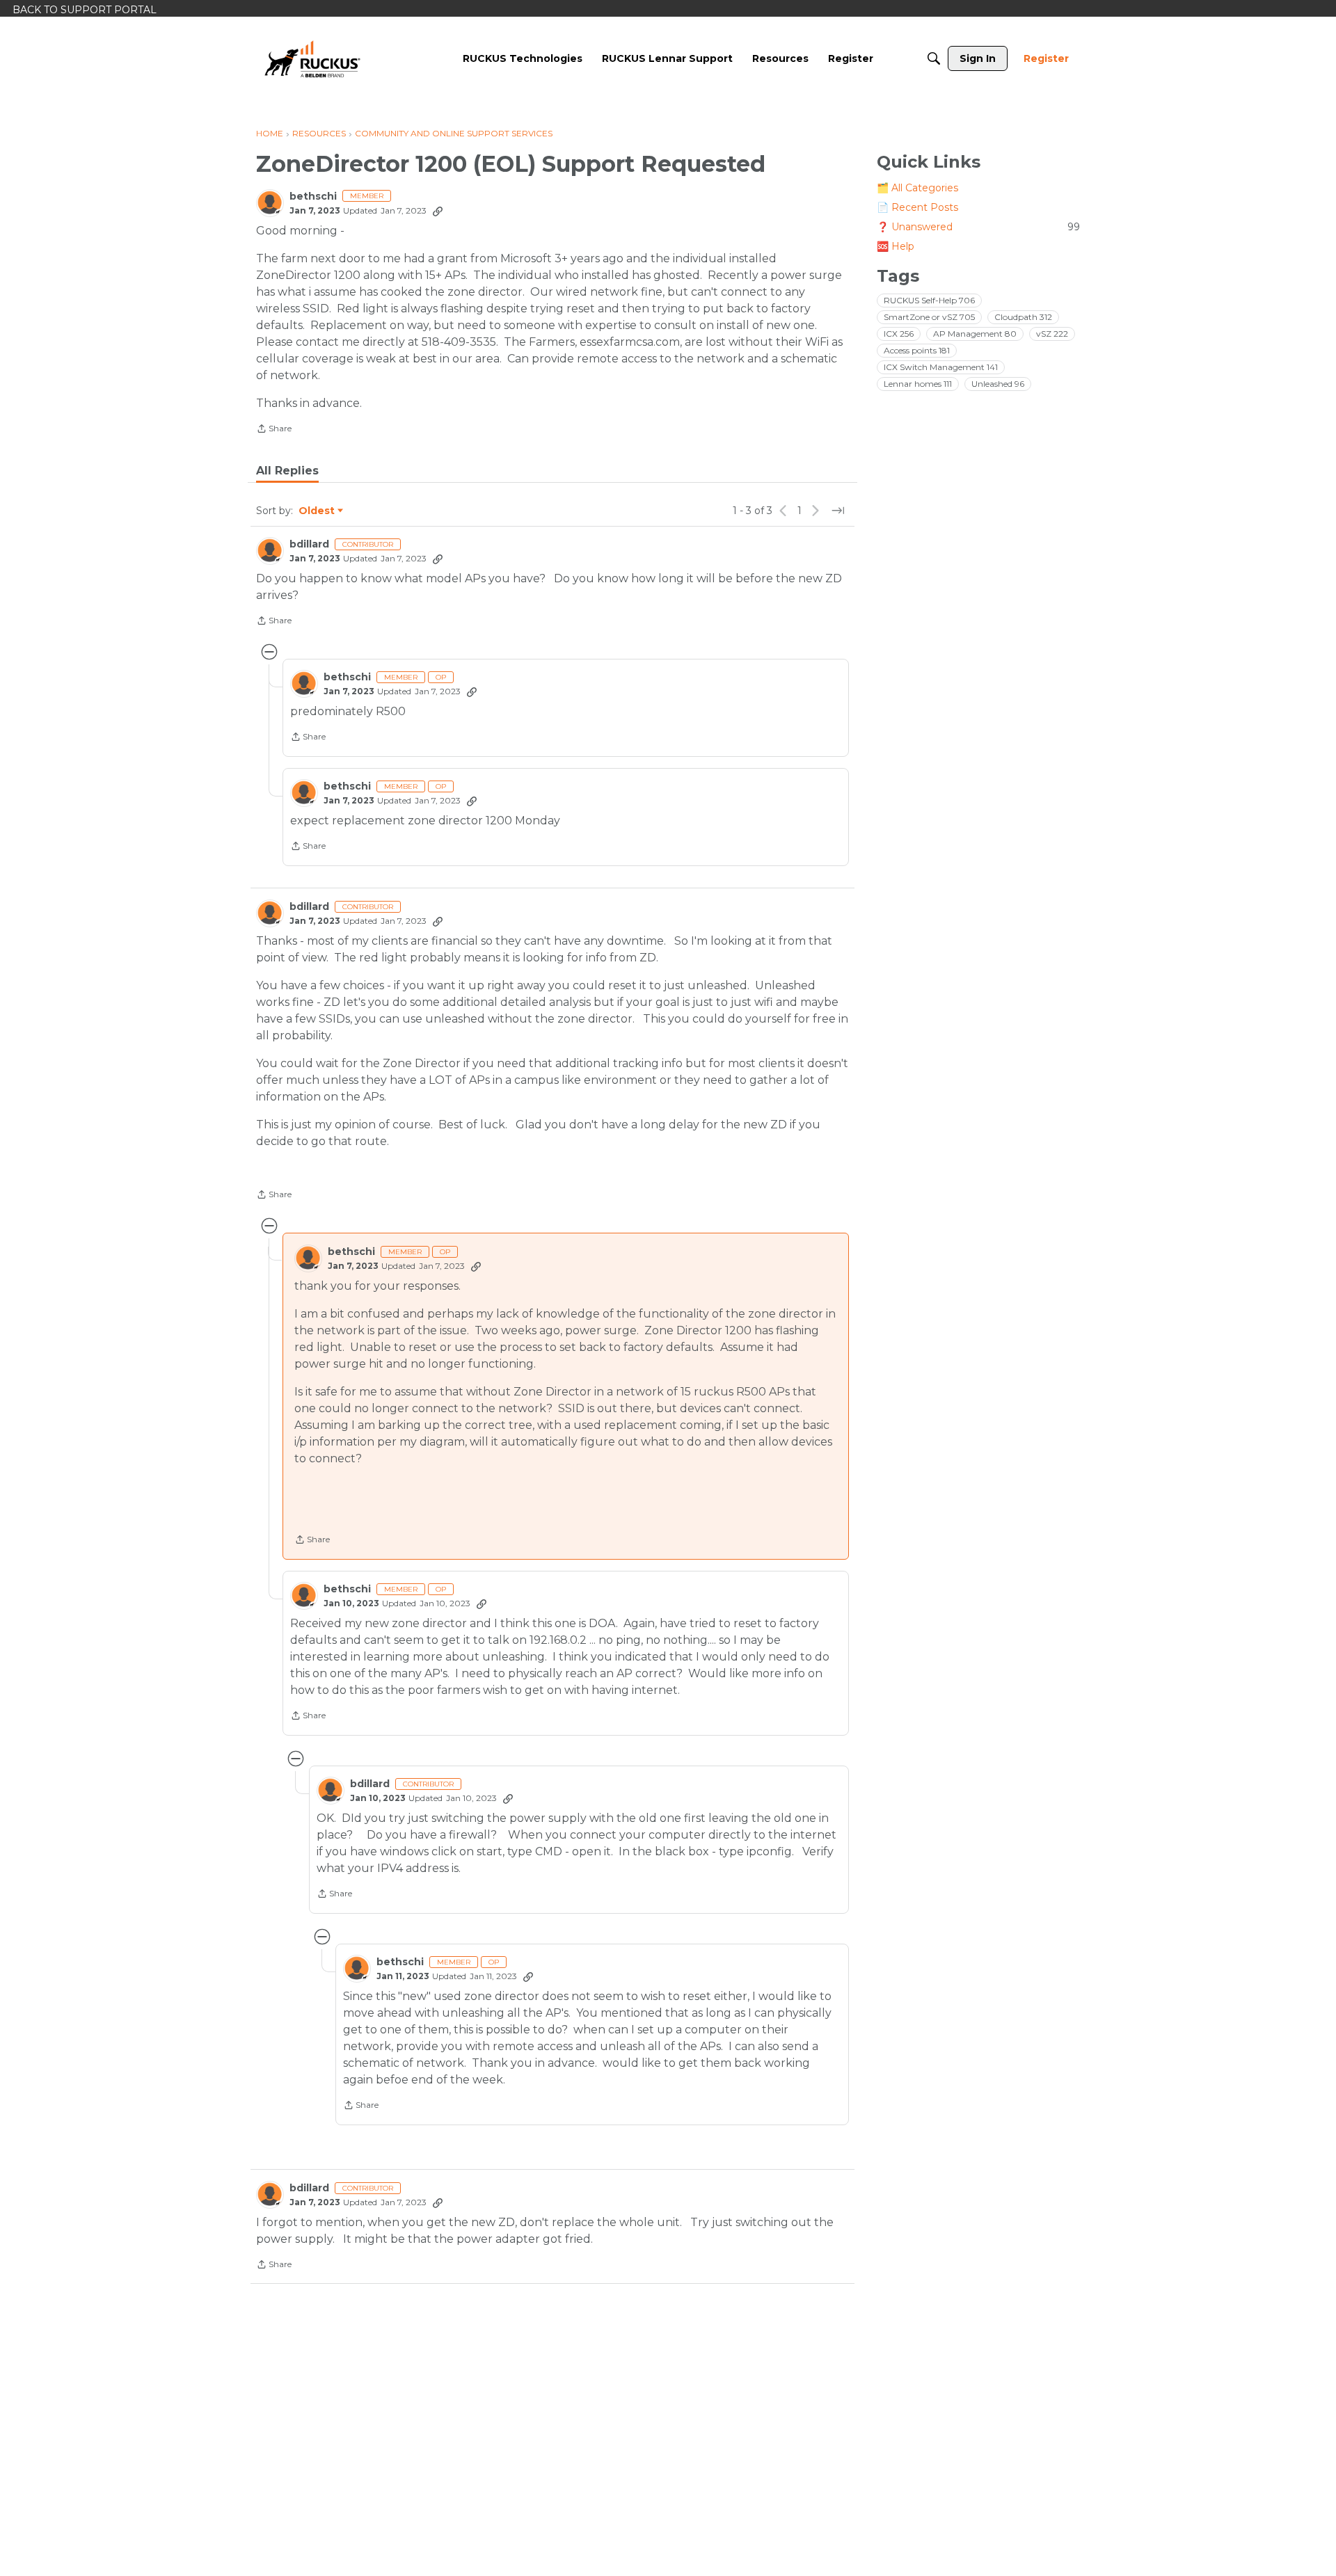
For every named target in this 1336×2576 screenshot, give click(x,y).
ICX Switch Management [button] (941, 367)
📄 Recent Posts (917, 207)
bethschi (313, 197)
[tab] (287, 471)
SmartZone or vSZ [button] (929, 317)
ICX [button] (899, 334)
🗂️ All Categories (917, 188)
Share (274, 430)
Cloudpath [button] (1023, 317)
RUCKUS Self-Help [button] (929, 300)
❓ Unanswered (978, 227)
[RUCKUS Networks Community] (312, 58)
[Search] (934, 58)
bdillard (309, 544)
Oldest (317, 511)
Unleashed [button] (998, 384)
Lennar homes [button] (918, 384)
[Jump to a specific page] (838, 511)
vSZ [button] (1052, 334)
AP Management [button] (975, 334)
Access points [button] (917, 350)
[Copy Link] (438, 211)
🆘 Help (896, 246)
